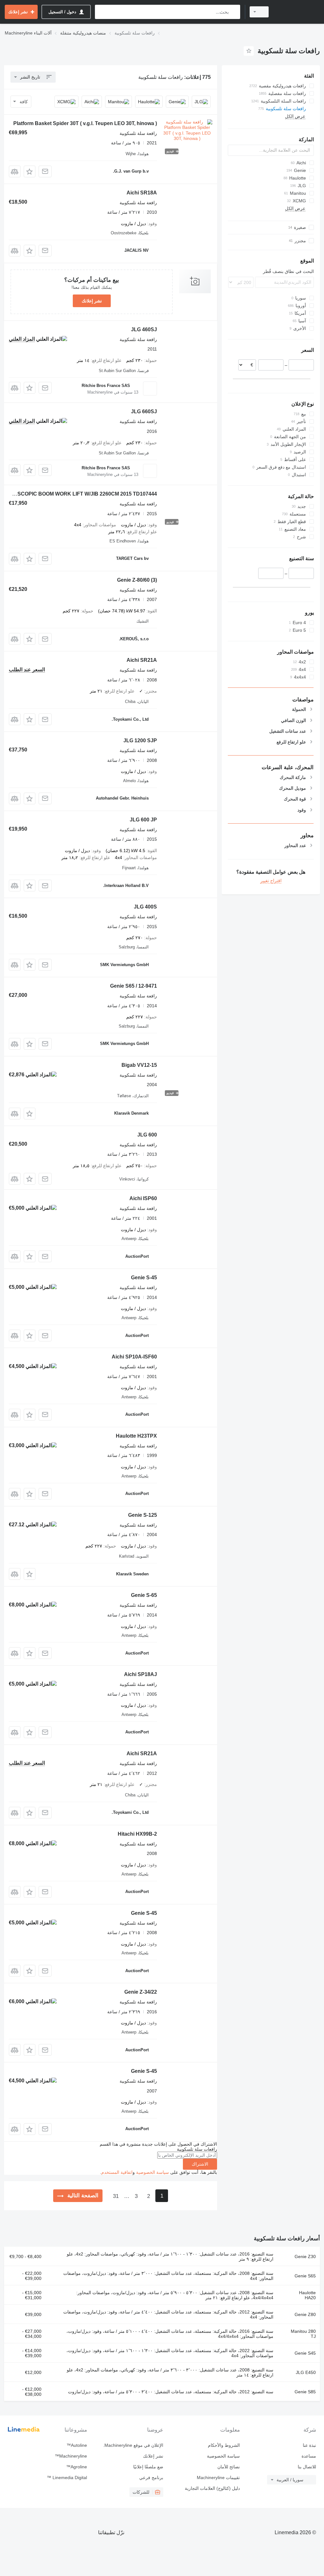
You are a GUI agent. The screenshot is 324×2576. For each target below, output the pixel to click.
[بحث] (234, 12)
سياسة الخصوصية (153, 2172)
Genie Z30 (305, 2256)
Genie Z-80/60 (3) (137, 580)
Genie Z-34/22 (141, 1992)
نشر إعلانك (92, 301)
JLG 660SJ (144, 411)
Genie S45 (305, 2353)
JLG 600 (147, 1135)
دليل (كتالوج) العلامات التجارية (212, 2488)
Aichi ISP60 (143, 1198)
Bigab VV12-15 (139, 1065)
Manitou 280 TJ (303, 2334)
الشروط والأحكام (224, 2445)
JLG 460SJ (144, 329)
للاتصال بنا (307, 2467)
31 (116, 2196)
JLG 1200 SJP (140, 741)
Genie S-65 (144, 1595)
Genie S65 (305, 2276)
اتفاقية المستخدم (117, 2172)
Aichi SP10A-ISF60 (134, 1357)
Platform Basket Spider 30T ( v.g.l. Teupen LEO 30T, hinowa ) (85, 123)
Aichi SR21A (142, 660)
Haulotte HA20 (307, 2295)
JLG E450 (306, 2372)
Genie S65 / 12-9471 (134, 986)
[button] (30, 171)
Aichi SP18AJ (140, 1674)
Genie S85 (305, 2392)
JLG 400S (145, 907)
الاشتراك (200, 2164)
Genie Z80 (305, 2314)
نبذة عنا (309, 2445)
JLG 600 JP (143, 820)
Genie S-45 (144, 1278)
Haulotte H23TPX (136, 1436)
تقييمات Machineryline (218, 2478)
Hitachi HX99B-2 (137, 1834)
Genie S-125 (143, 1515)
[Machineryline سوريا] (297, 12)
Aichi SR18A (142, 193)
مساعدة (309, 2456)
